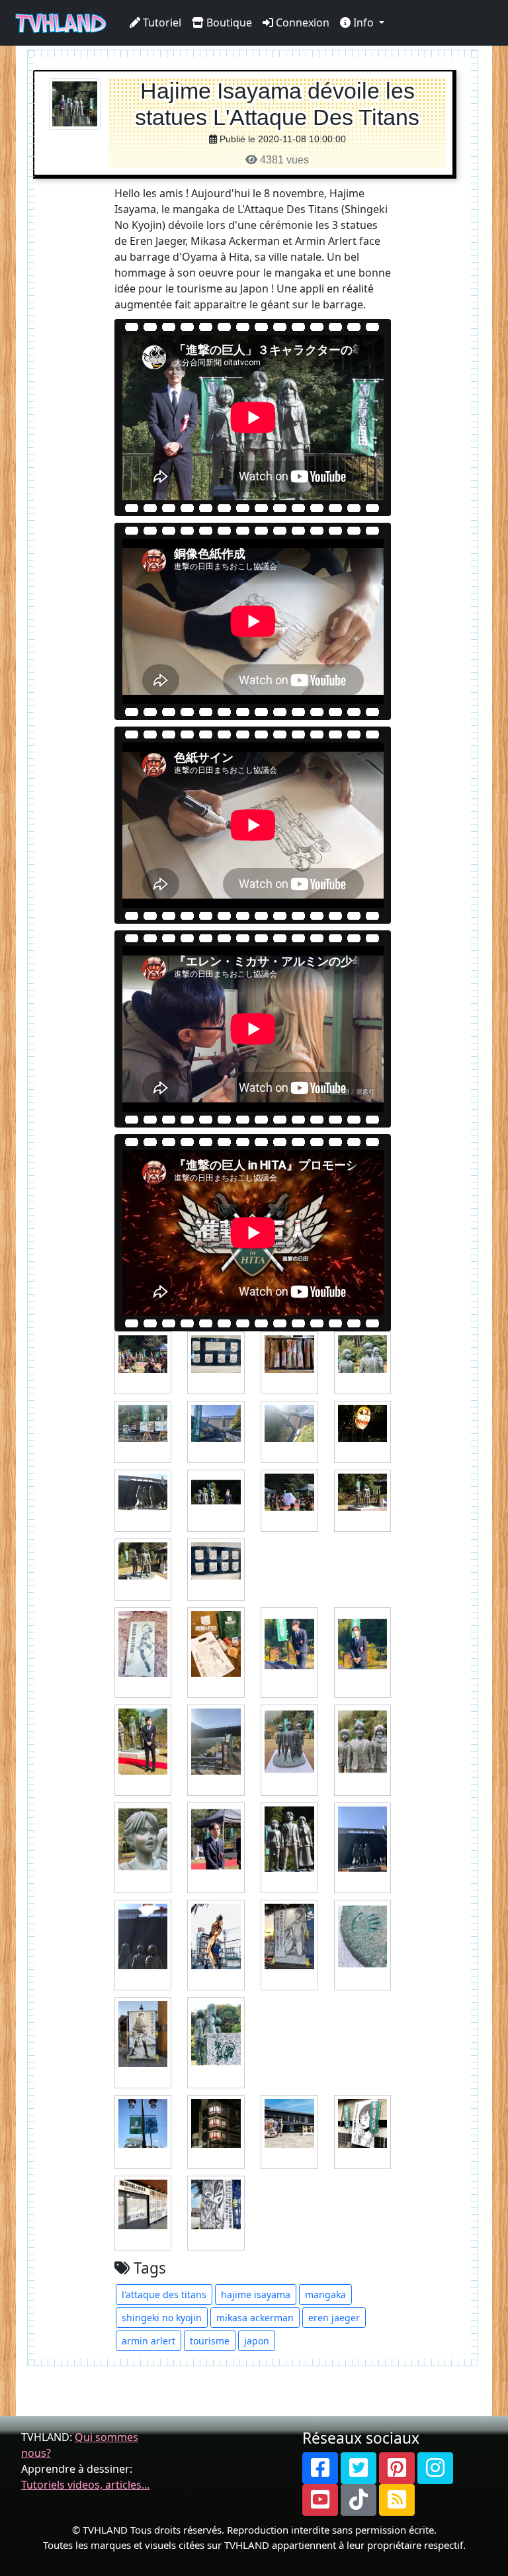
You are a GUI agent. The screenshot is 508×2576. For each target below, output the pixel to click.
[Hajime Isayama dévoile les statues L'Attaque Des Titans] (75, 103)
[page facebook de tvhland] (320, 2468)
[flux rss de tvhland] (397, 2500)
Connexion (301, 22)
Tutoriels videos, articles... (85, 2485)
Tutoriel (161, 22)
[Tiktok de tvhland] (359, 2500)
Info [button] (363, 22)
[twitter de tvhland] (359, 2468)
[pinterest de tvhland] (397, 2468)
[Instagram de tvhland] (435, 2468)
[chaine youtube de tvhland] (320, 2500)
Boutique (228, 22)
